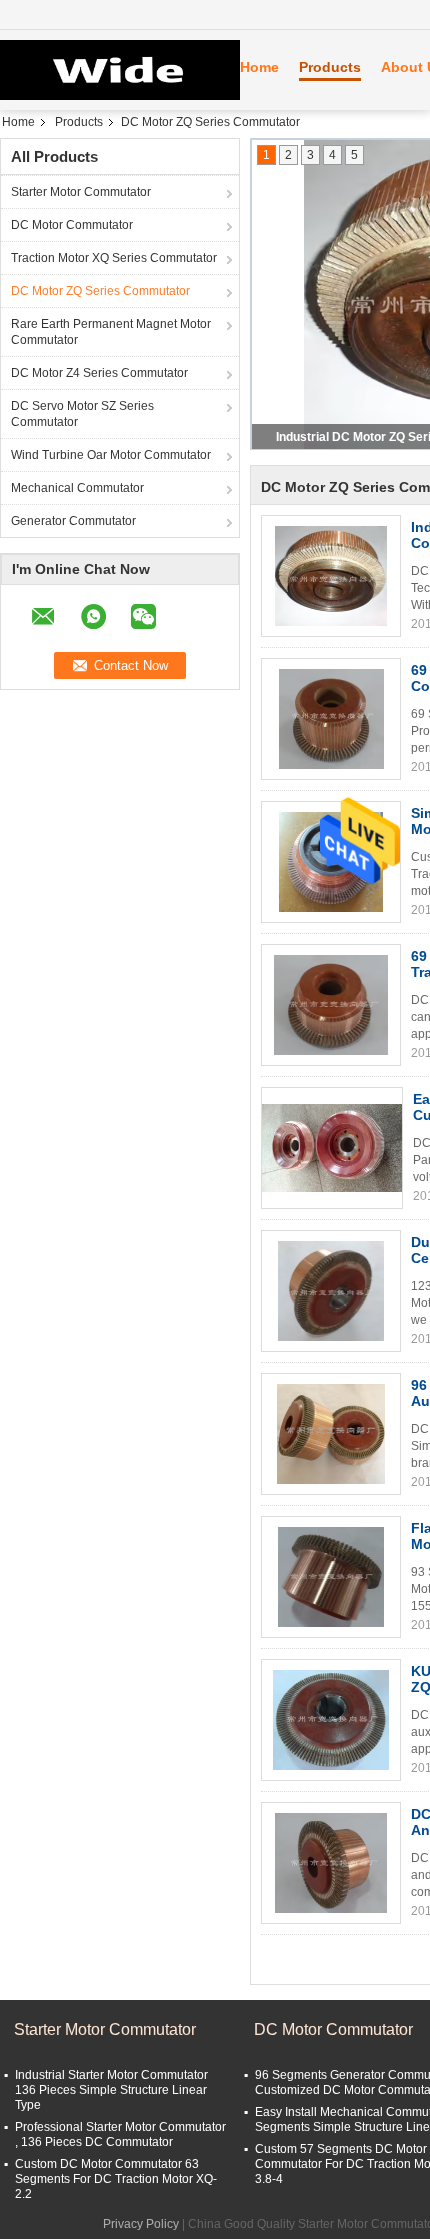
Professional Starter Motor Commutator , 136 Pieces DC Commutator (120, 2134)
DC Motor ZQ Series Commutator (100, 291)
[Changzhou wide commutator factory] (110, 70)
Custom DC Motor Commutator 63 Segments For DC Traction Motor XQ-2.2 (116, 2179)
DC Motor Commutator (72, 225)
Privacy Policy (141, 2224)
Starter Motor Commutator (81, 192)
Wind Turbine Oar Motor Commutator (111, 455)
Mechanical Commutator (77, 488)
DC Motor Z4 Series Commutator (99, 373)
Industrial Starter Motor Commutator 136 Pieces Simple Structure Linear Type (111, 2090)
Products (330, 67)
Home (259, 67)
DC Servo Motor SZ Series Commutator (82, 414)
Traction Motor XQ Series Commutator (114, 258)
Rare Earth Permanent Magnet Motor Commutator (111, 332)
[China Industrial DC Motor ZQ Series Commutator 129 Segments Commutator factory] (331, 576)
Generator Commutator (73, 521)
